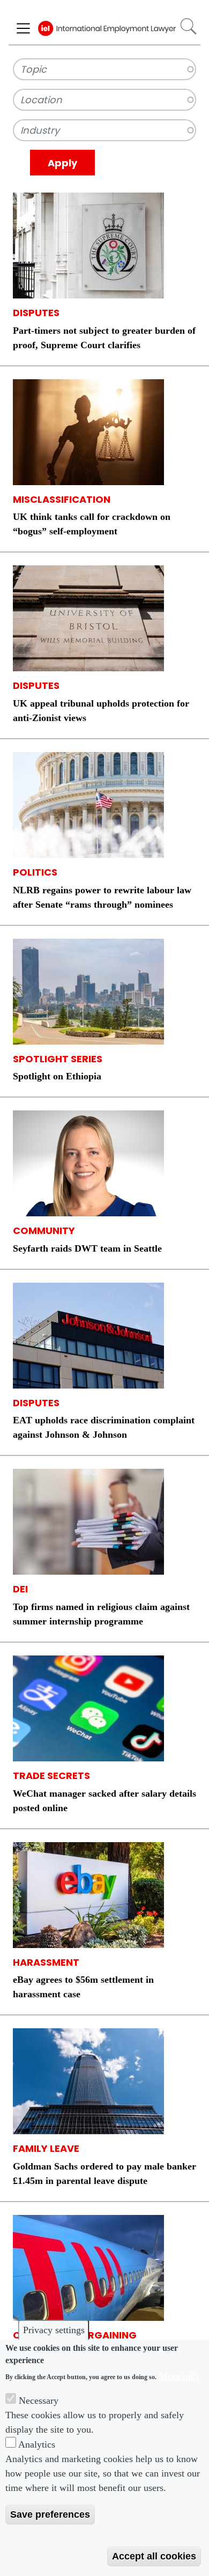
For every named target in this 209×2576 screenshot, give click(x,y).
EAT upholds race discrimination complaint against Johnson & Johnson (104, 1427)
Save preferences (50, 2514)
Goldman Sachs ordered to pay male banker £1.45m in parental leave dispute (104, 2173)
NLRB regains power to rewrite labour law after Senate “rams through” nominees (102, 897)
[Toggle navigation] (23, 28)
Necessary (39, 2401)
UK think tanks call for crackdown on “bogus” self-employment (92, 524)
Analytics (37, 2444)
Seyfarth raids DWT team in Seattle (87, 1248)
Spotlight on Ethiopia (57, 1076)
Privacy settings (54, 2330)
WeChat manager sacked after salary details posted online (104, 1801)
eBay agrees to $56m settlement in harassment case (83, 1987)
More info (179, 2376)
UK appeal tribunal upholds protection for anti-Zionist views (101, 711)
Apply (62, 163)
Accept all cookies (154, 2556)
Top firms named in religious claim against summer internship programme (101, 1614)
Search (188, 26)
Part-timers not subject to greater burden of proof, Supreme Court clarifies (104, 338)
